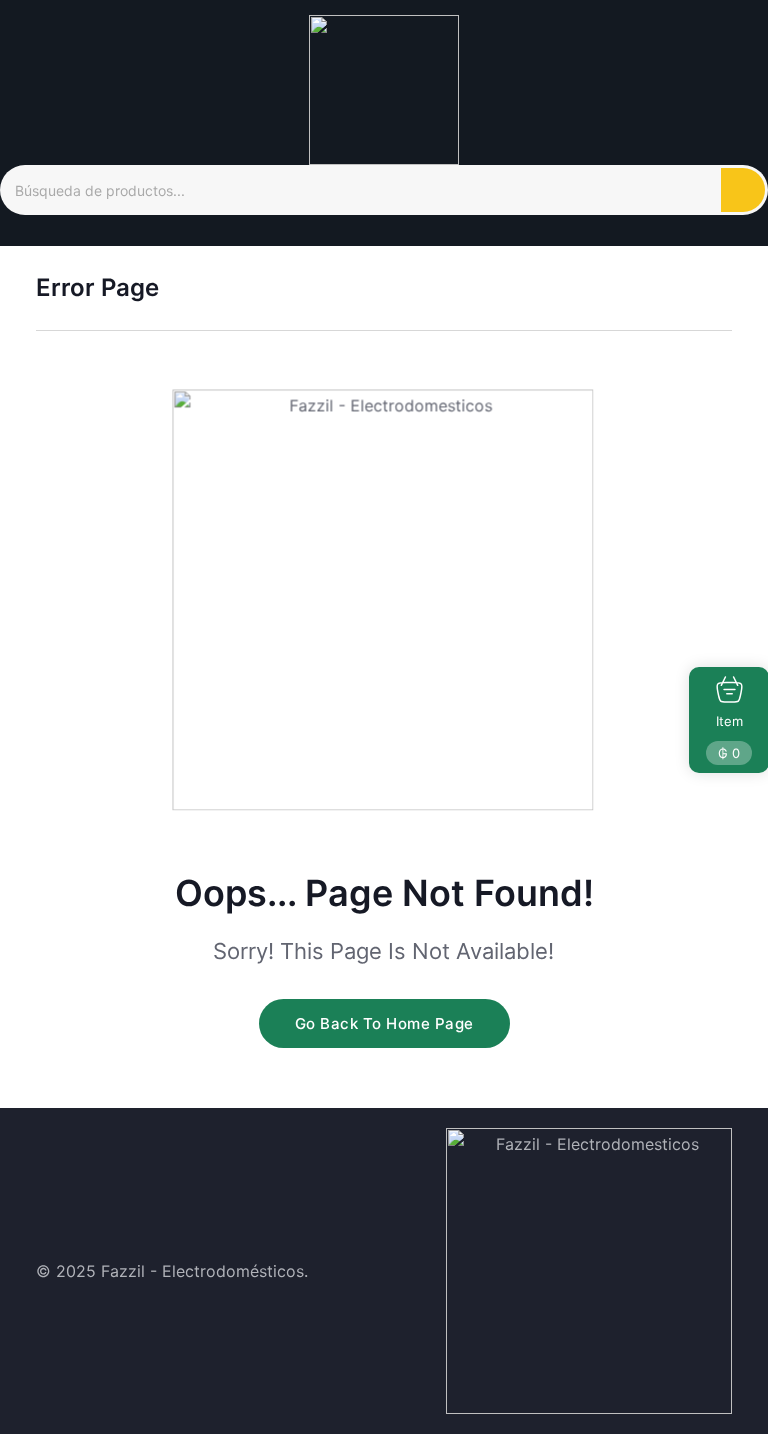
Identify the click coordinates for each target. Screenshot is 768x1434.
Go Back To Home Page (384, 1023)
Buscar (743, 190)
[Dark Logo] (384, 88)
